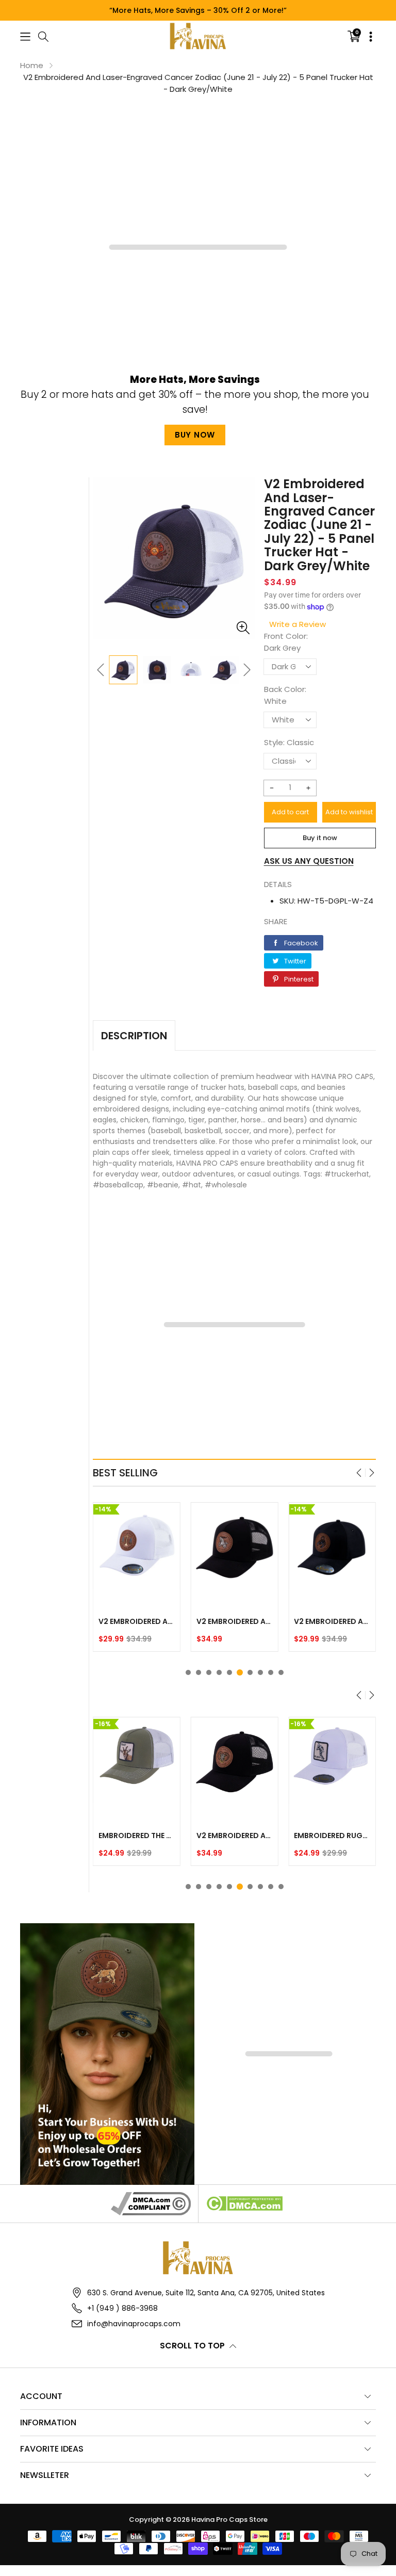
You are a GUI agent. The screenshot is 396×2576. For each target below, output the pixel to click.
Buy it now (320, 838)
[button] (25, 36)
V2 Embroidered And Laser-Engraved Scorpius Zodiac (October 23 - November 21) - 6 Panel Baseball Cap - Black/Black (332, 1621)
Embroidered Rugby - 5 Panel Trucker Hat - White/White (235, 1836)
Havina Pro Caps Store (229, 2519)
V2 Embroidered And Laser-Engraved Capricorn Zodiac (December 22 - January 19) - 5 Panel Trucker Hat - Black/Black (235, 1621)
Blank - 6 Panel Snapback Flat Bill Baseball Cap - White (332, 1836)
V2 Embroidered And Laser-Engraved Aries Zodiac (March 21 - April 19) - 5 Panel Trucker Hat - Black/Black (137, 1836)
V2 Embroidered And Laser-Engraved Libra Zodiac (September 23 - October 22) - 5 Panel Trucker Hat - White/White (137, 1621)
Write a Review (298, 624)
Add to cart (290, 812)
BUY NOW (195, 435)
